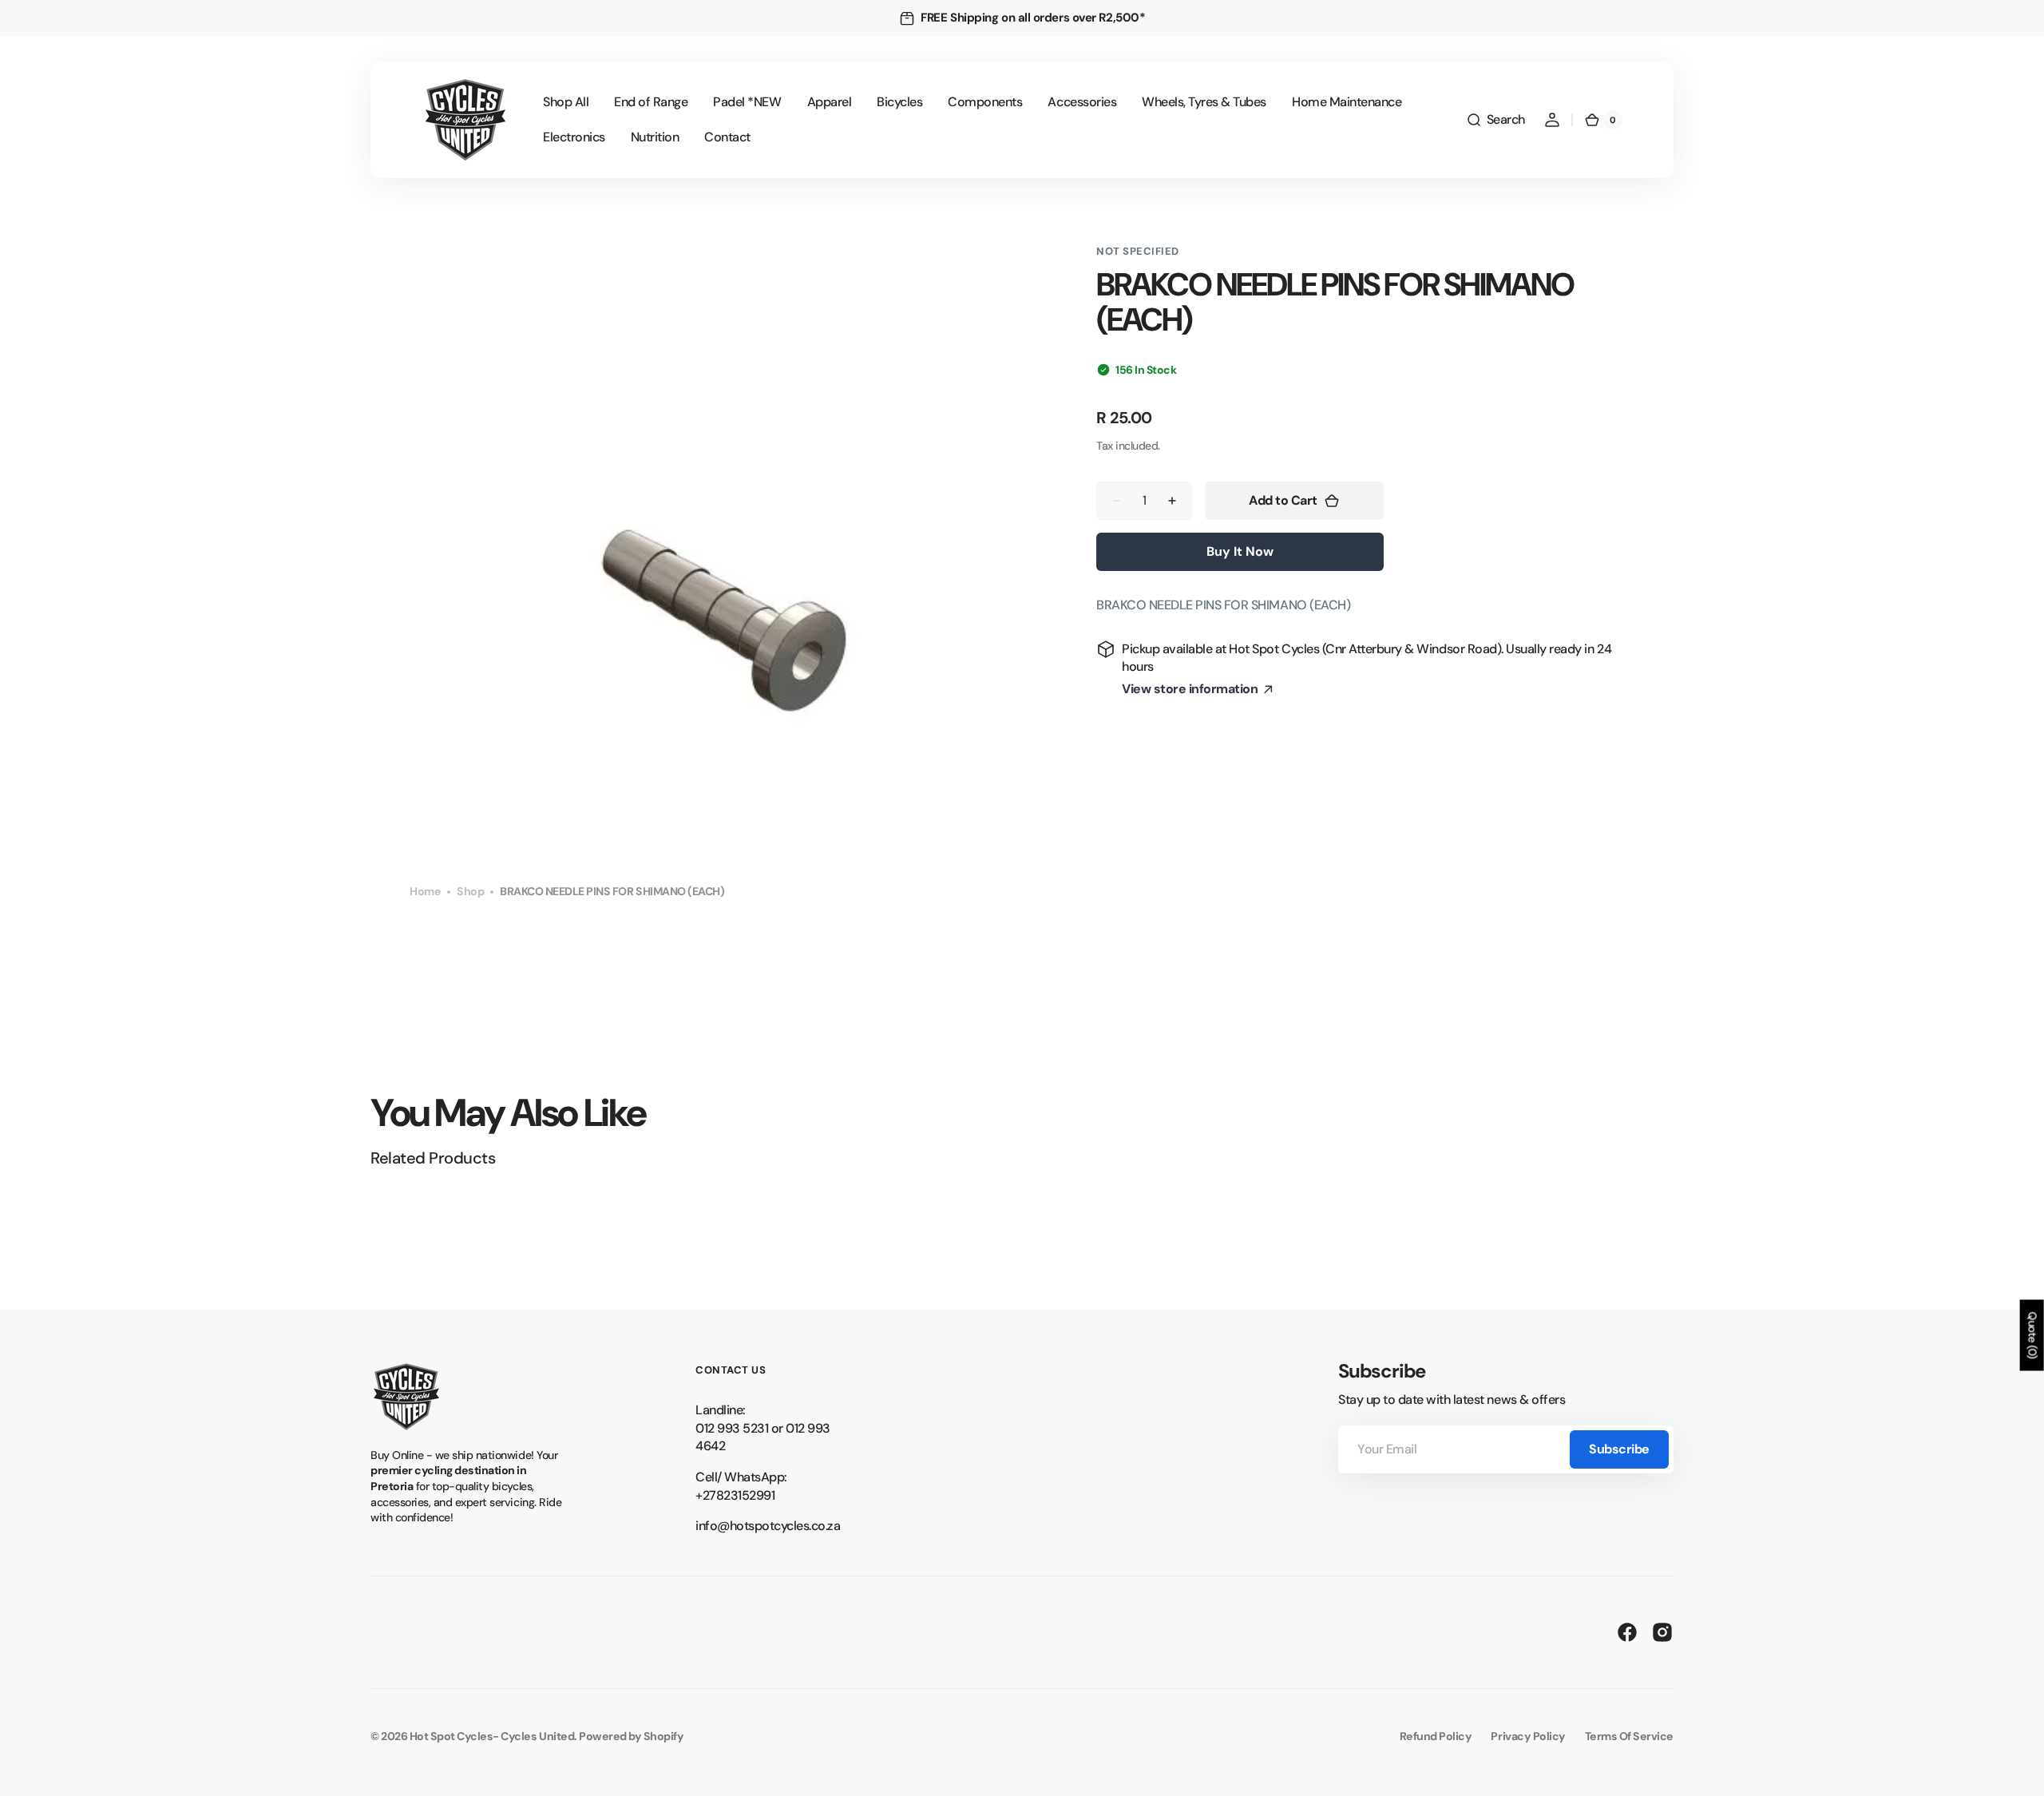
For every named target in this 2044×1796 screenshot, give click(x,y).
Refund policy (1436, 1736)
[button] (1495, 120)
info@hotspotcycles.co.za (768, 1526)
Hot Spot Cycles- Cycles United (492, 1736)
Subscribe (1619, 1449)
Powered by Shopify (631, 1736)
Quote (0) (2033, 1336)
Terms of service (1629, 1736)
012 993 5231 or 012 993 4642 (763, 1437)
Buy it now (1240, 551)
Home (425, 891)
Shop (470, 891)
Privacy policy (1528, 1736)
